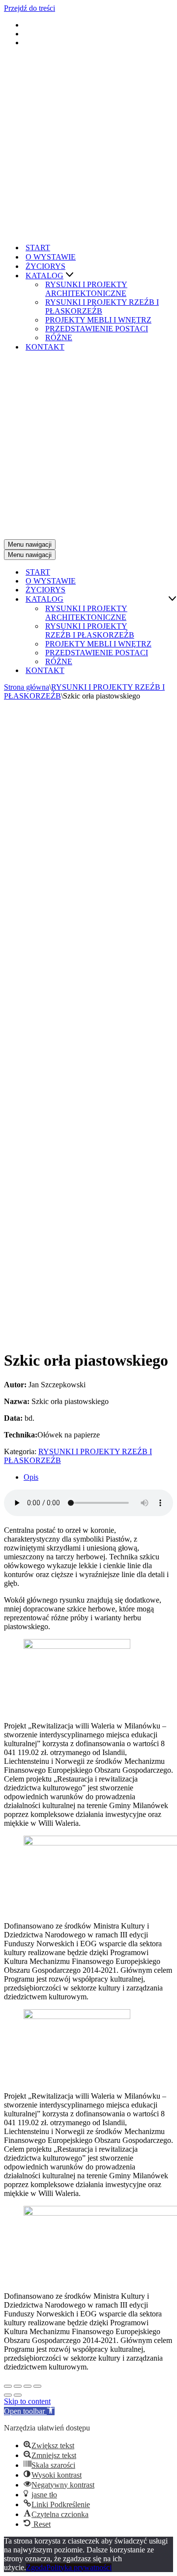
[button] (70, 276)
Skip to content (27, 2401)
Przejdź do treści (29, 8)
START (38, 248)
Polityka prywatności (79, 2567)
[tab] (98, 1477)
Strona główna (27, 687)
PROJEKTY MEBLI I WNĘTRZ (98, 320)
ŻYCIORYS (45, 266)
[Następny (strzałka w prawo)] (18, 2395)
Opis (31, 1477)
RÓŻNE (59, 337)
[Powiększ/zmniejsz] (37, 2386)
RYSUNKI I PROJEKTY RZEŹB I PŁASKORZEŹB (102, 307)
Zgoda (36, 2567)
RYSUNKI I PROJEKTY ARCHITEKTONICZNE (86, 289)
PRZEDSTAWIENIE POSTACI (97, 329)
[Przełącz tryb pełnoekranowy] (28, 2386)
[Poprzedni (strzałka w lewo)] (8, 2395)
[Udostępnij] (18, 2386)
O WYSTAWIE (51, 257)
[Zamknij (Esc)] (8, 2386)
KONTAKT (45, 347)
